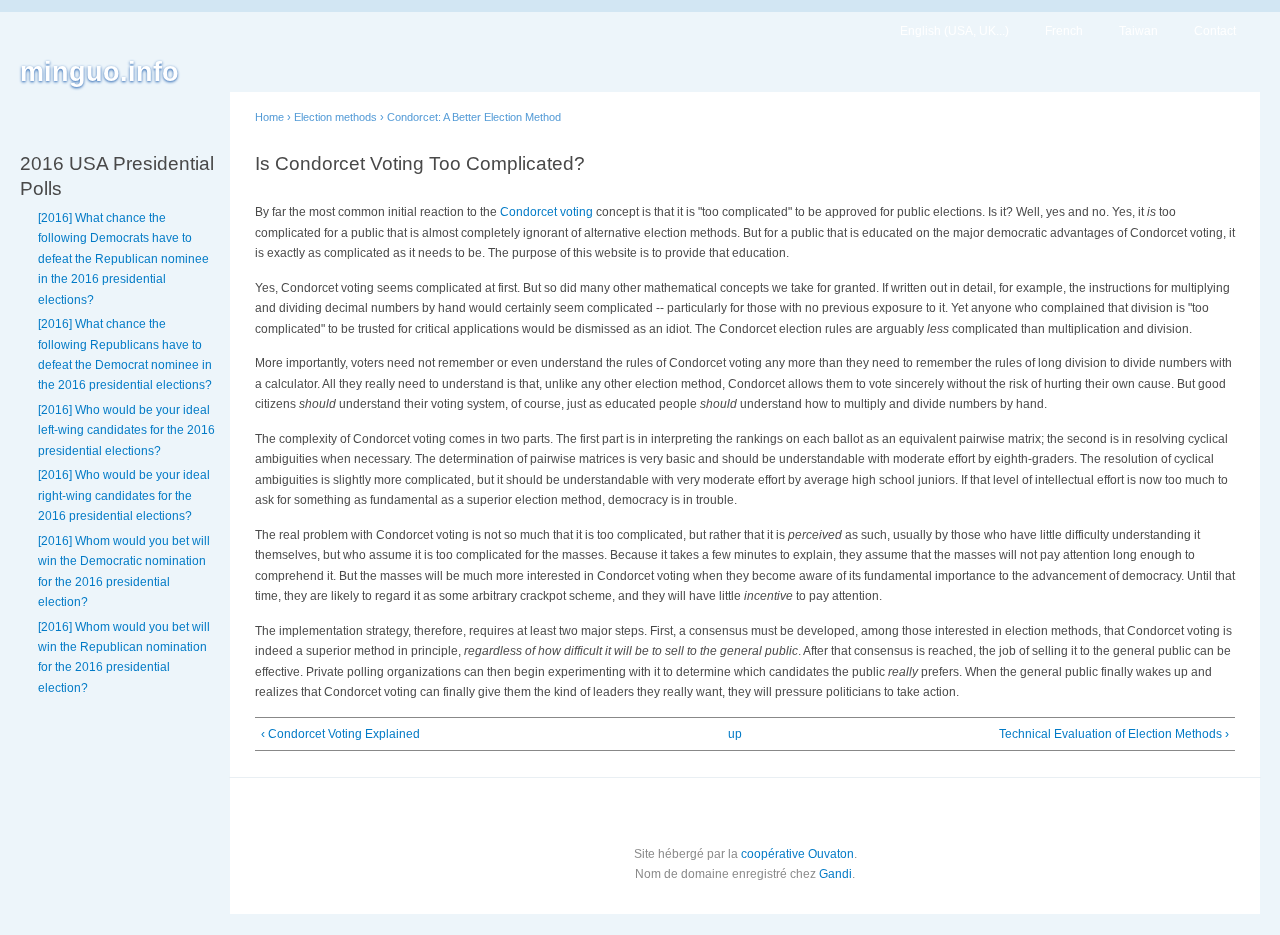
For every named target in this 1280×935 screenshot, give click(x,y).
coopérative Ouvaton (797, 854)
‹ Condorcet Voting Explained (340, 734)
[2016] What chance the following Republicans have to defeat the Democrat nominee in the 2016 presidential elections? (125, 354)
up (735, 734)
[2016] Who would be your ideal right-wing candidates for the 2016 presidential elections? (124, 495)
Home (269, 117)
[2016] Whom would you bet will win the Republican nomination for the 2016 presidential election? (124, 657)
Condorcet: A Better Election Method (474, 117)
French (1064, 31)
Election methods (335, 117)
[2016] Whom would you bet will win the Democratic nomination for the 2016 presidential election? (124, 571)
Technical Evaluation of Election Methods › (1114, 734)
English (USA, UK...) (954, 31)
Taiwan (1138, 31)
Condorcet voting (546, 212)
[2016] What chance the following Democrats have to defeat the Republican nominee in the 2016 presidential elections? (123, 259)
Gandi (835, 874)
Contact (1215, 31)
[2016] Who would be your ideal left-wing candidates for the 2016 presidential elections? (126, 430)
